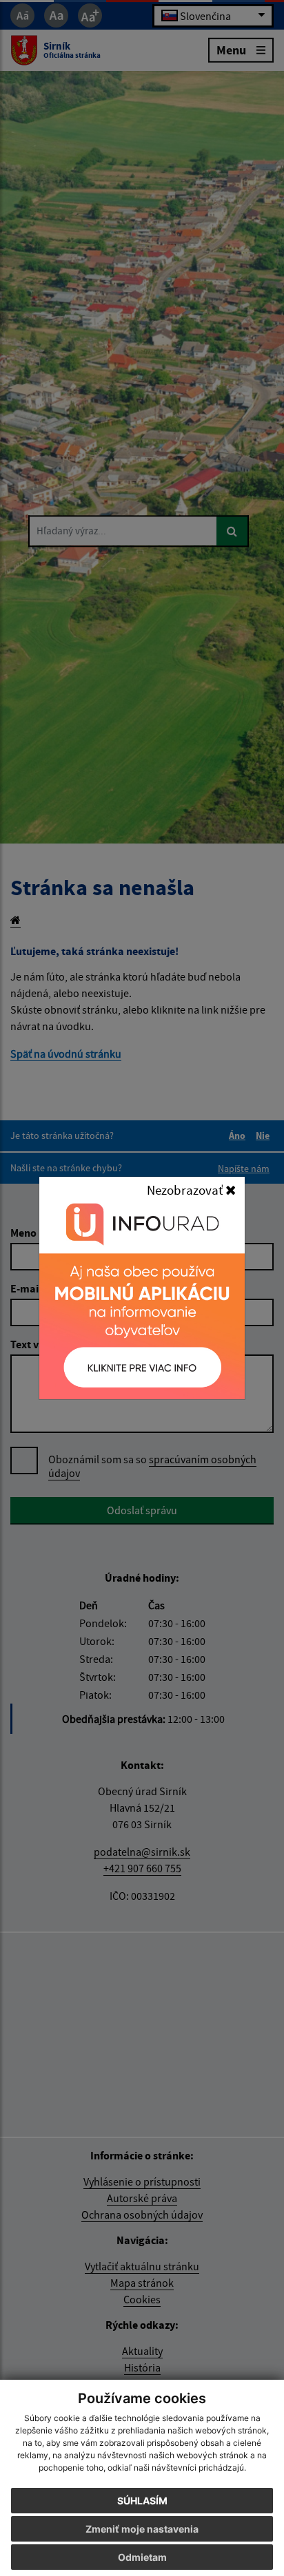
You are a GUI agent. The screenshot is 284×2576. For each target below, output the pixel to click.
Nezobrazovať (186, 1190)
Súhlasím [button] (142, 2501)
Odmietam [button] (142, 2557)
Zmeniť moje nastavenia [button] (142, 2529)
